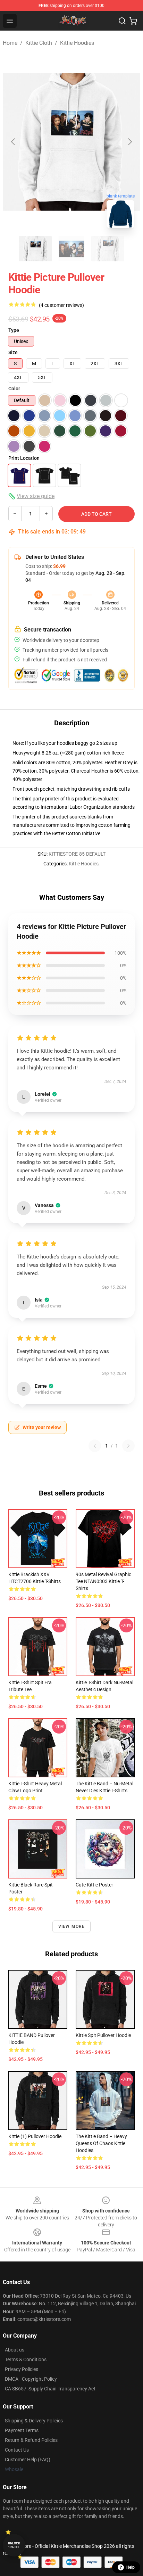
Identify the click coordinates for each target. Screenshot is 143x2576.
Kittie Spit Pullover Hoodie (103, 2035)
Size (13, 352)
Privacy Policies (22, 2369)
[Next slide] (129, 142)
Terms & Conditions (26, 2359)
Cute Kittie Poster (94, 1885)
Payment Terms (22, 2430)
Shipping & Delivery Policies (34, 2421)
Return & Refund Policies (31, 2440)
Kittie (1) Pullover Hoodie (35, 2136)
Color (14, 389)
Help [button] (131, 2567)
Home (10, 43)
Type (14, 330)
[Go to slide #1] (35, 249)
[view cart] (133, 21)
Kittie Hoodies (77, 43)
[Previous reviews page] (95, 1446)
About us (15, 2350)
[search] (122, 21)
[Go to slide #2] (71, 249)
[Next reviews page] (128, 1446)
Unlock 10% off (14, 2545)
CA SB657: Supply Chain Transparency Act (50, 2389)
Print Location (24, 458)
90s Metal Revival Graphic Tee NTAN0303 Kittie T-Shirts (103, 1581)
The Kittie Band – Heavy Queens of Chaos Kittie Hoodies (101, 2143)
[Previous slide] (14, 142)
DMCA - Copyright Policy (31, 2379)
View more (72, 1926)
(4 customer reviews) (61, 305)
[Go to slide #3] (108, 249)
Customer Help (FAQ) (28, 2460)
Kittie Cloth (39, 43)
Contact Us (17, 2450)
